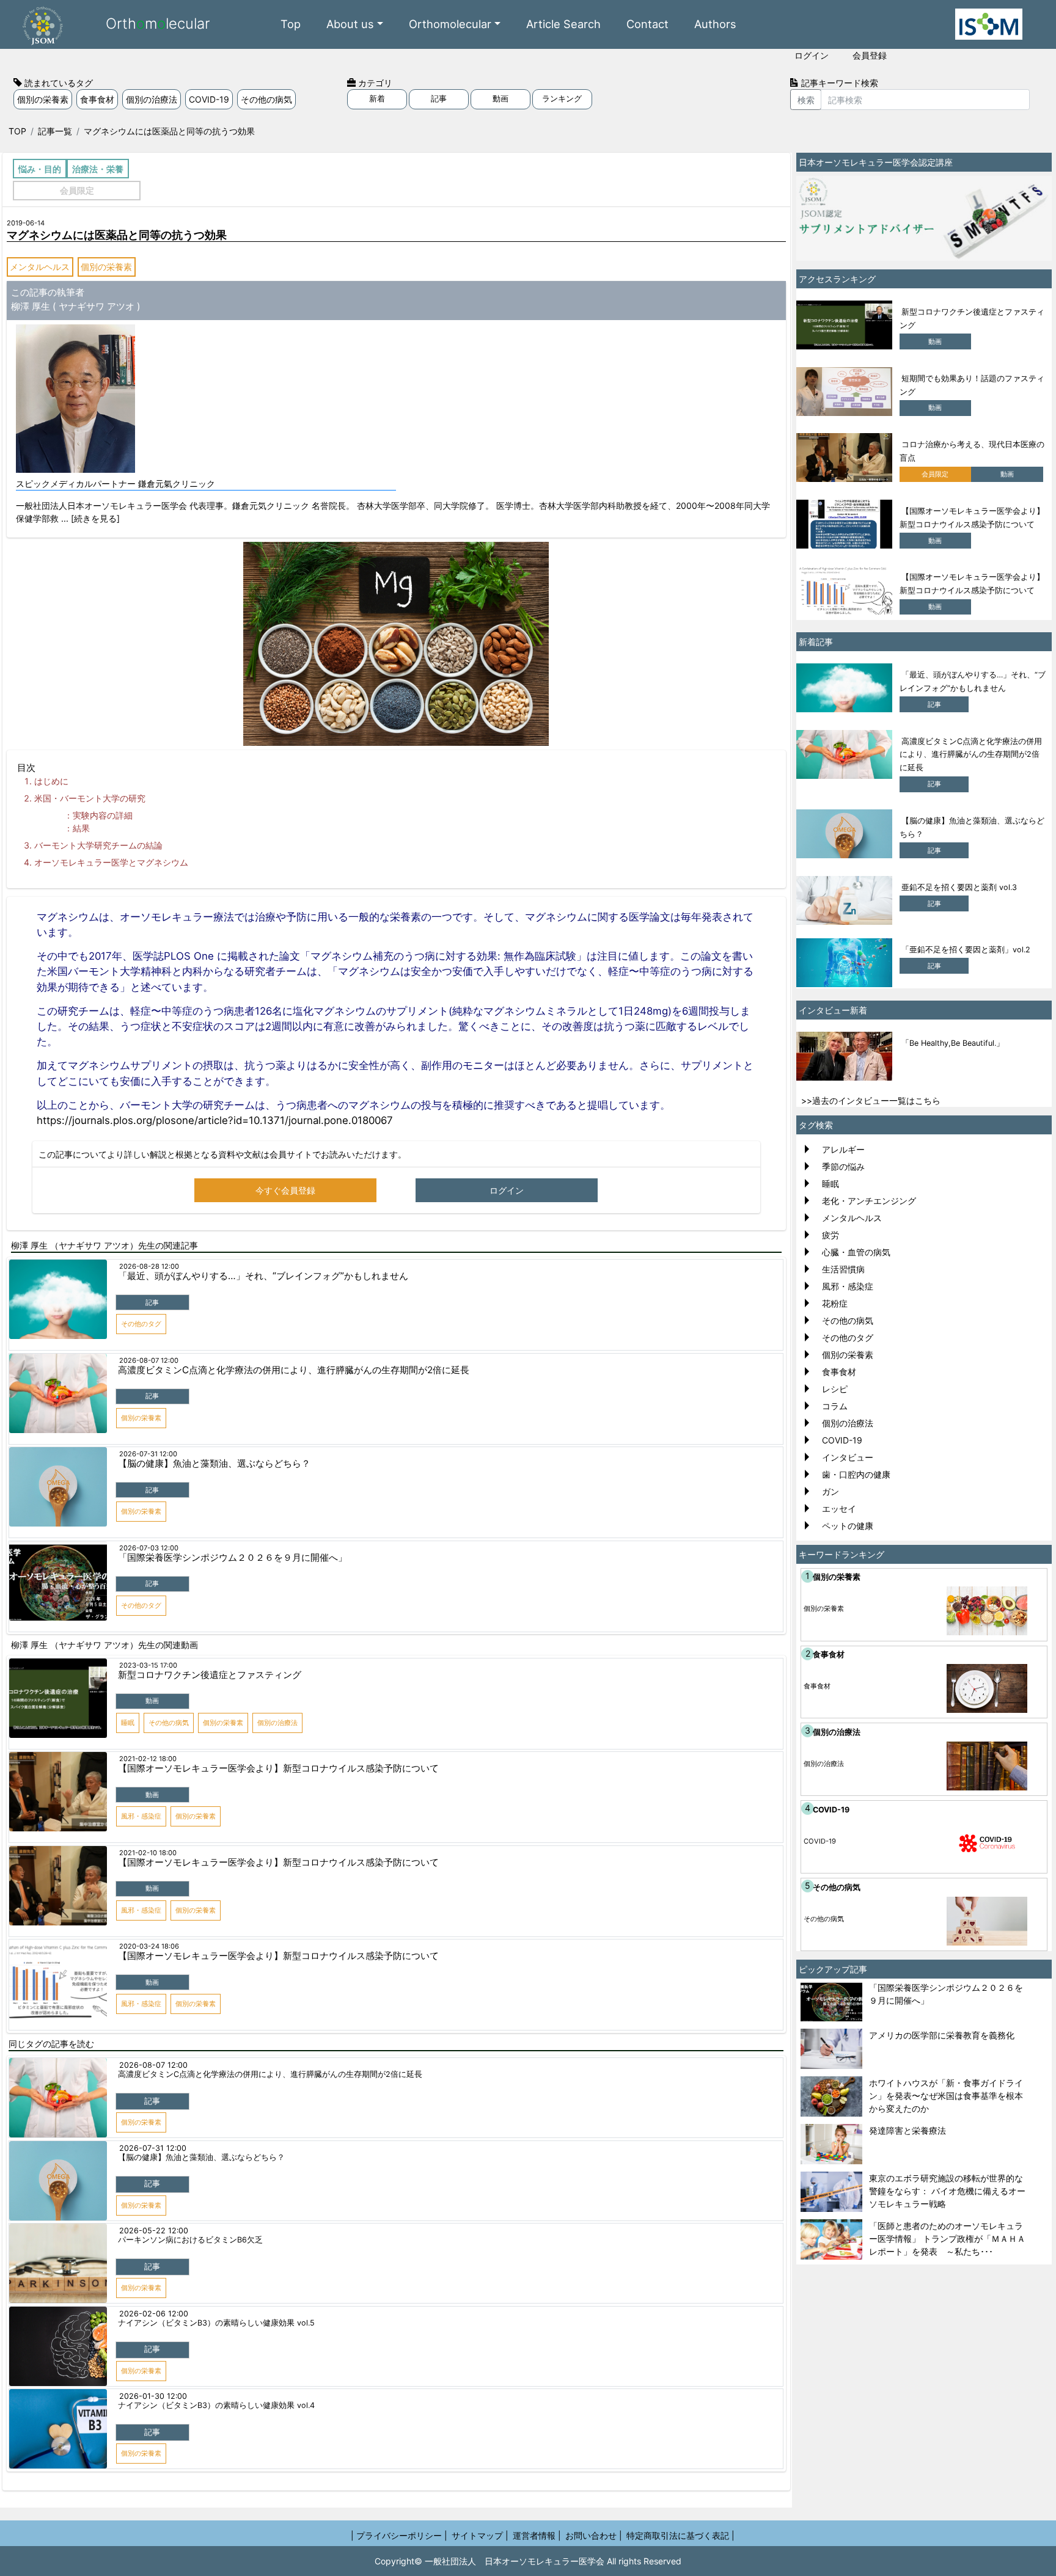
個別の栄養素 (43, 99)
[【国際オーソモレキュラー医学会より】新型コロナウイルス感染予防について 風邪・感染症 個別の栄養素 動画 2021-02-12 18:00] (396, 1753)
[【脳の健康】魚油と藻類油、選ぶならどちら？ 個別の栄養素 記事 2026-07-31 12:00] (396, 1448)
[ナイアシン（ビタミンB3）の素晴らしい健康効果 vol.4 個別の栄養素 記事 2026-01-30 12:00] (396, 2390)
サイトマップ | (480, 2535)
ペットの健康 (848, 1526)
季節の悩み (843, 1166)
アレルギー (843, 1149)
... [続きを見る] (90, 518)
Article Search (563, 24)
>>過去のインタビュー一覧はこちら (871, 1100)
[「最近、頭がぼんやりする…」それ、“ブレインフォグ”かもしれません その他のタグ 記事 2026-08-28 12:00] (396, 1260)
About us (350, 24)
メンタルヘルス (40, 267)
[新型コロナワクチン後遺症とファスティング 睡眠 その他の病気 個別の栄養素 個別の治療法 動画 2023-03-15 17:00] (396, 1659)
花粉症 (835, 1303)
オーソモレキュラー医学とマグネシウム (111, 862)
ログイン (812, 55)
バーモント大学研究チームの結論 (98, 845)
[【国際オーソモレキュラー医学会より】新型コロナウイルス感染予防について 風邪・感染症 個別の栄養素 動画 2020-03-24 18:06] (396, 1940)
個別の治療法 (152, 99)
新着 (377, 99)
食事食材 (97, 99)
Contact (647, 24)
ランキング (562, 99)
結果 (81, 828)
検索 (806, 100)
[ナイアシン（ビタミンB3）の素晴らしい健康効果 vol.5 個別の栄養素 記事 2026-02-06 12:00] (396, 2307)
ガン (831, 1491)
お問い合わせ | (594, 2535)
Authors (715, 24)
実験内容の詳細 (103, 815)
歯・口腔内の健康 (856, 1474)
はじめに (51, 781)
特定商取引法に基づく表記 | (680, 2535)
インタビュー (848, 1457)
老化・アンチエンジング (869, 1201)
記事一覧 (55, 131)
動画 (501, 99)
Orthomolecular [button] (450, 24)
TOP (17, 131)
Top (291, 24)
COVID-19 (209, 99)
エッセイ (839, 1509)
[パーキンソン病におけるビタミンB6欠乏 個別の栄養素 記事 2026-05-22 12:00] (396, 2224)
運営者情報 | (537, 2535)
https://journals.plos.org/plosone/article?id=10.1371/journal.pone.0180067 (215, 1120)
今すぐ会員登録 (285, 1190)
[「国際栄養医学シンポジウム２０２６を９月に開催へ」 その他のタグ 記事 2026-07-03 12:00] (396, 1542)
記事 (439, 99)
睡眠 (831, 1184)
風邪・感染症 (848, 1286)
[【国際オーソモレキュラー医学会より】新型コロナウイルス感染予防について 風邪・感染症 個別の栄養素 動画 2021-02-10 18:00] (396, 1847)
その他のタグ (848, 1337)
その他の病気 (266, 99)
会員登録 (870, 55)
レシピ (835, 1389)
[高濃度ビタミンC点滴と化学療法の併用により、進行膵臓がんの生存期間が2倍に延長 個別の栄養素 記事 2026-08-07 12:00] (396, 1354)
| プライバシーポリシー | (399, 2535)
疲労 (831, 1235)
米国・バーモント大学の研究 (90, 798)
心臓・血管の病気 (856, 1252)
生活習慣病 (843, 1269)
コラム (835, 1406)
